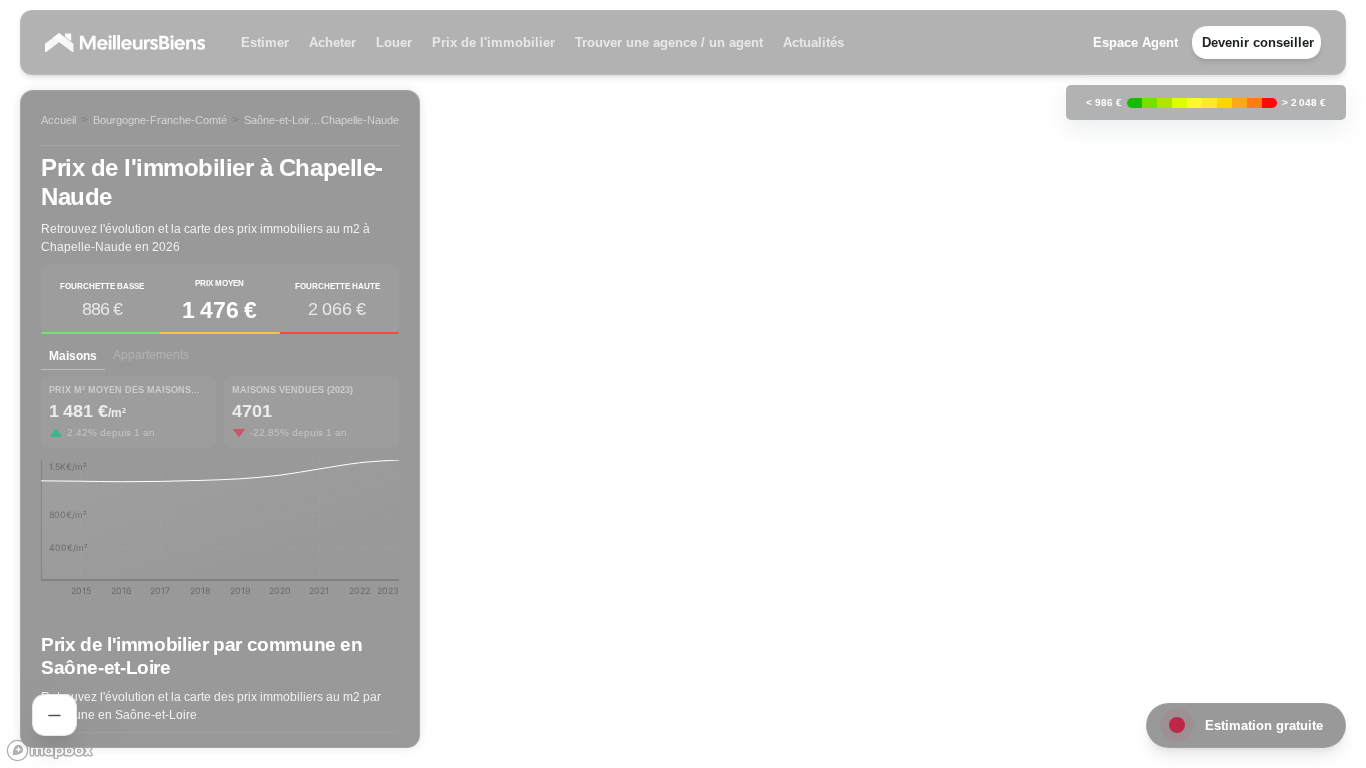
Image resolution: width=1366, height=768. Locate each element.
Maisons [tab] (73, 356)
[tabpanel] (220, 493)
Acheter (332, 42)
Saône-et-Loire (280, 120)
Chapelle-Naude (360, 120)
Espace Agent (1135, 42)
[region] (683, 384)
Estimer (265, 42)
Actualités (813, 42)
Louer (394, 42)
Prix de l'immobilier (493, 42)
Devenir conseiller (1258, 42)
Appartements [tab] (151, 355)
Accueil (58, 120)
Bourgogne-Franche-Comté (160, 120)
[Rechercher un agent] (54, 715)
